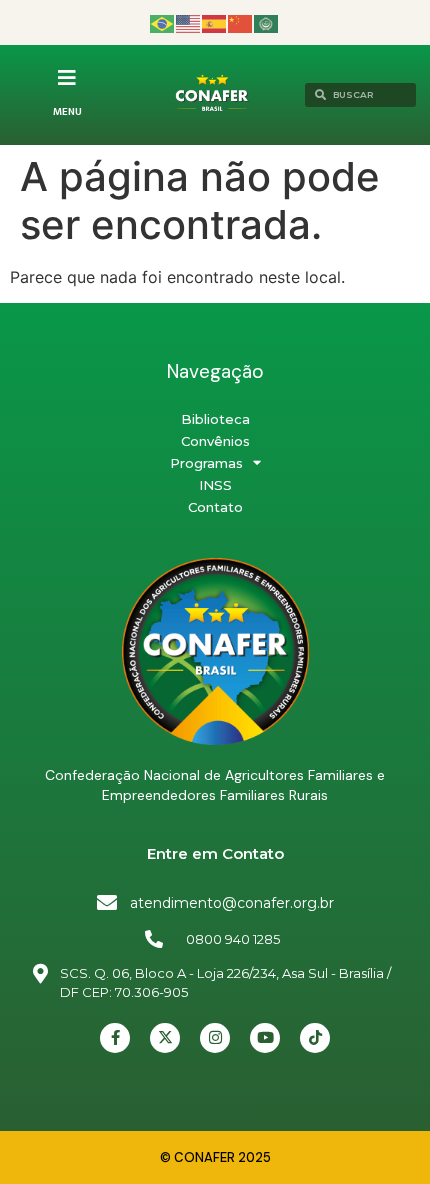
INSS (215, 485)
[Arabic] (267, 22)
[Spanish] (215, 22)
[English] (189, 22)
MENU (67, 112)
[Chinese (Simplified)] (241, 22)
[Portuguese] (163, 22)
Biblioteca (215, 419)
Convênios (215, 441)
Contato (215, 507)
